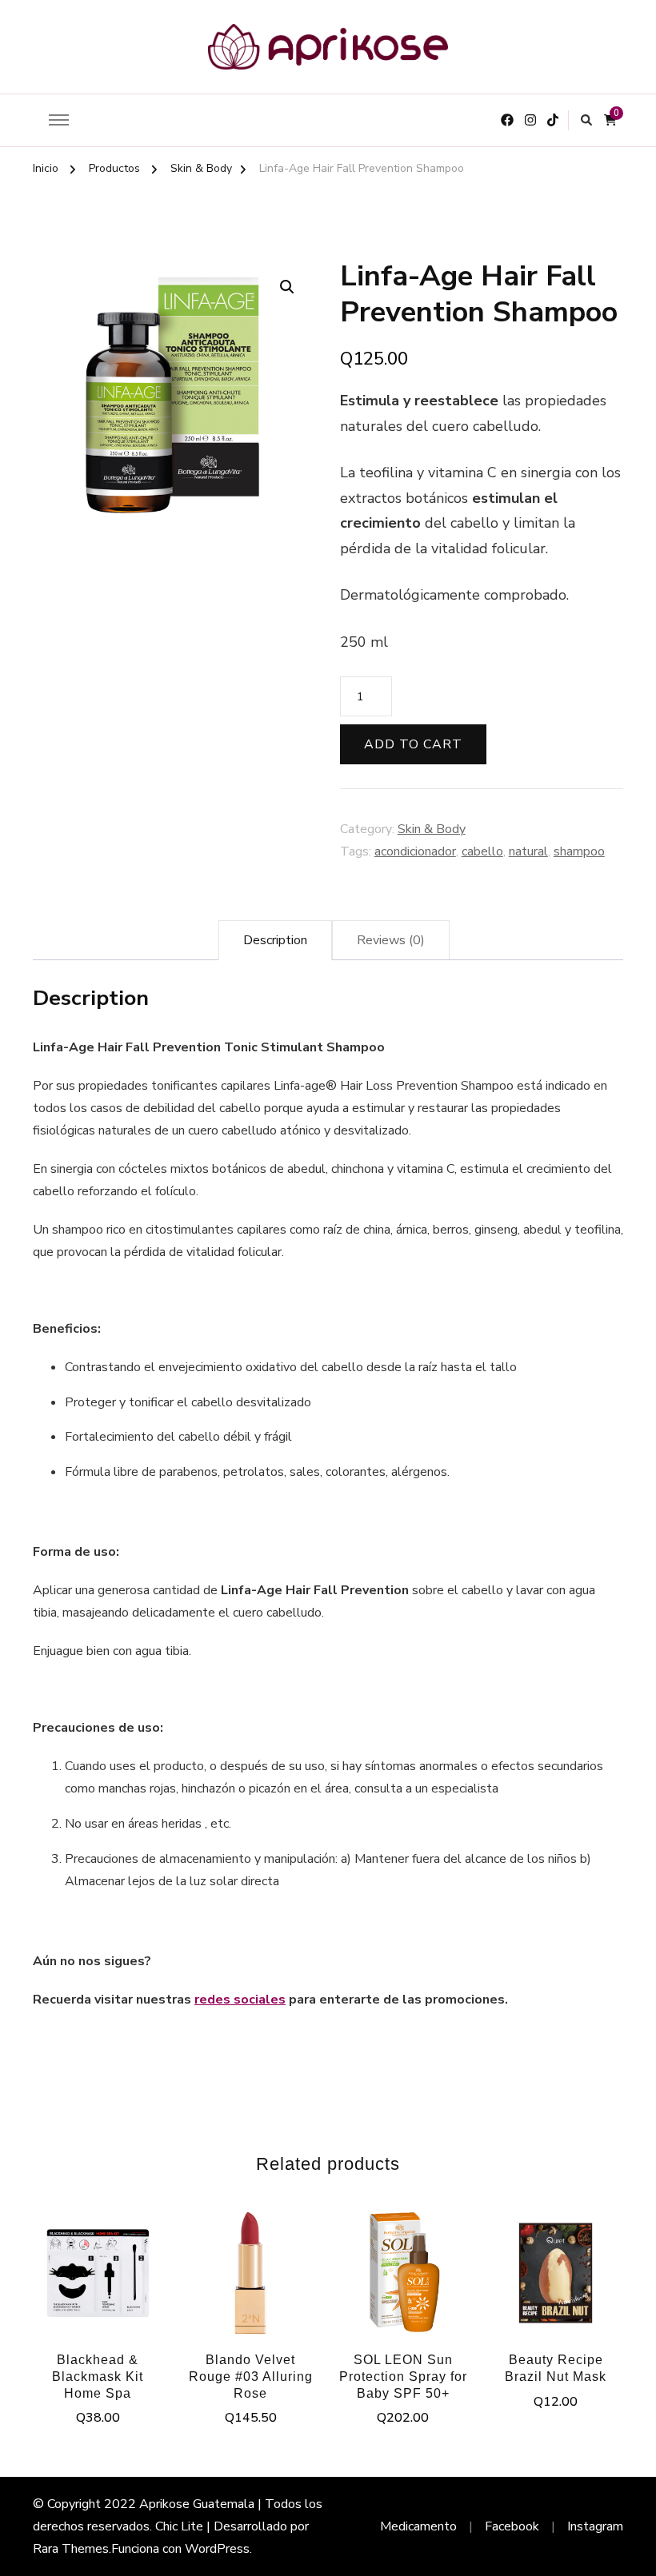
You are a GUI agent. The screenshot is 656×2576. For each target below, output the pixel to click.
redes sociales (240, 2000)
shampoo (579, 851)
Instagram (595, 2526)
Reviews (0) (391, 940)
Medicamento (418, 2526)
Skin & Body (432, 829)
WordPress (217, 2549)
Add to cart (413, 744)
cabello (482, 851)
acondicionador (415, 851)
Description (275, 940)
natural (528, 851)
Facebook (512, 2526)
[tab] (275, 940)
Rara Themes (71, 2549)
